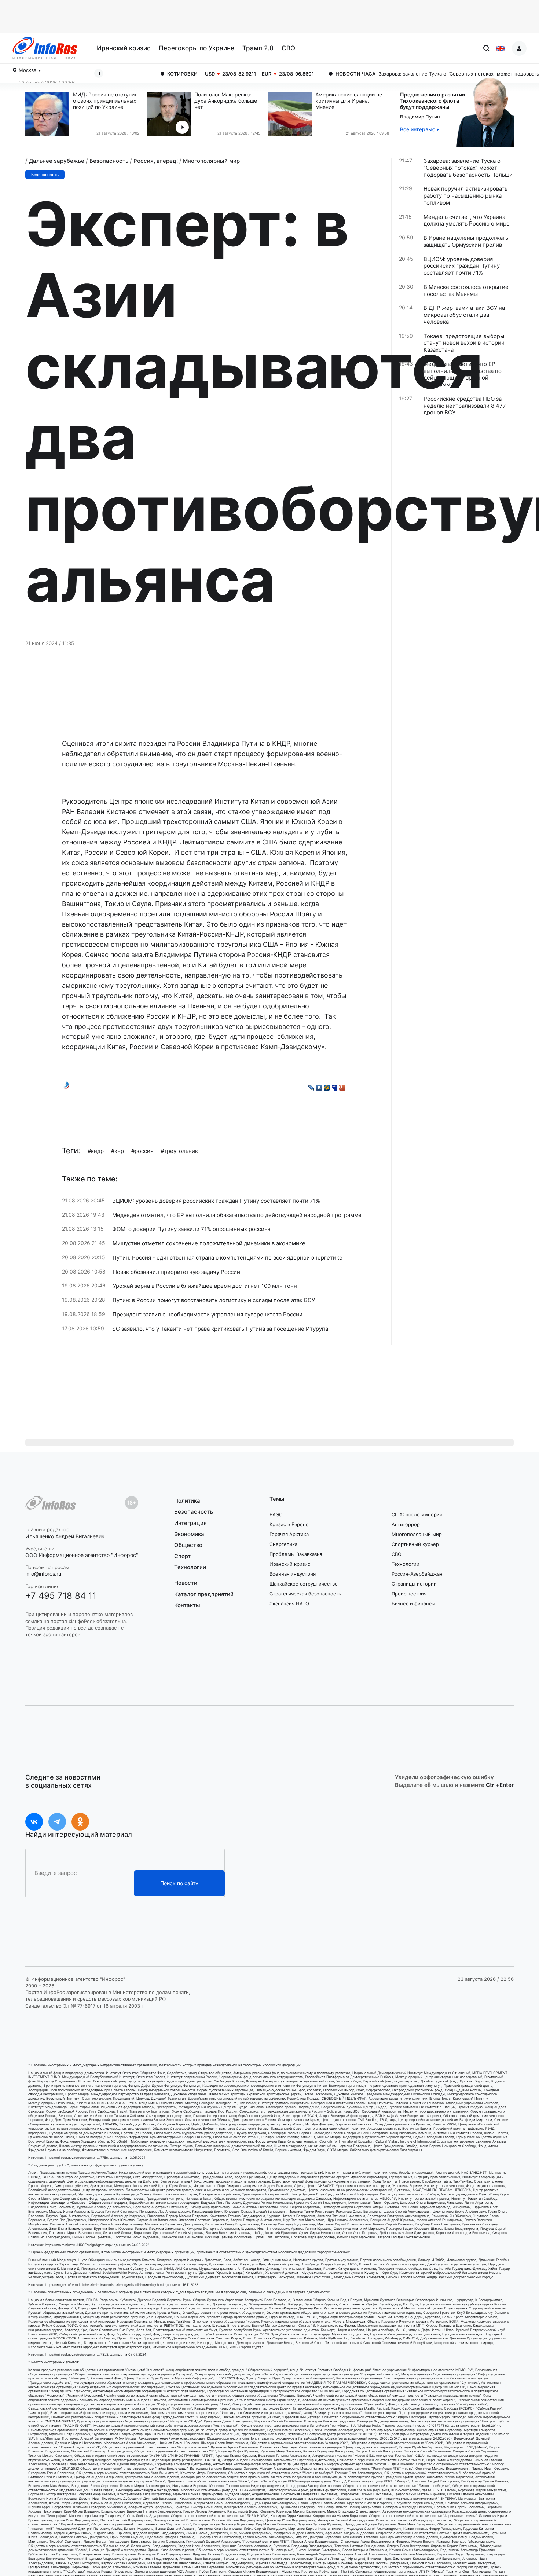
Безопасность (109, 161)
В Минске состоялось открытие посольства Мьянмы (466, 291)
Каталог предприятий (204, 1594)
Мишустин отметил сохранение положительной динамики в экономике (209, 1243)
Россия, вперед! (156, 161)
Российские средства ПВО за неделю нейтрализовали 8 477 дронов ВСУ (465, 406)
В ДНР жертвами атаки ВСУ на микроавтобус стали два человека (464, 315)
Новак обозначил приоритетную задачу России (177, 1272)
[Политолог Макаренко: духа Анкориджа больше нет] (170, 114)
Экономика (189, 1534)
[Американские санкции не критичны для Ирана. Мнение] (291, 114)
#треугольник (179, 1151)
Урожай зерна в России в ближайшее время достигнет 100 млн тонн (205, 1286)
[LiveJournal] (311, 1086)
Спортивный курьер (415, 1544)
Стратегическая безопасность (305, 1594)
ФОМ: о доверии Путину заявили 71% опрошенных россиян (191, 1229)
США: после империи (417, 1514)
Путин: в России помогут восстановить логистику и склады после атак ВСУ (214, 1300)
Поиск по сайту (179, 1883)
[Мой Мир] (327, 1086)
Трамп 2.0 (258, 48)
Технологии (190, 1567)
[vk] (34, 1822)
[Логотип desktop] (45, 48)
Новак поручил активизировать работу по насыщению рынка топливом (465, 196)
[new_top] (66, 1085)
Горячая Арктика (289, 1534)
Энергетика (283, 1544)
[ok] (80, 1822)
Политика (187, 1501)
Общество (188, 1545)
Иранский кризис (124, 48)
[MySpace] (335, 1086)
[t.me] (57, 1822)
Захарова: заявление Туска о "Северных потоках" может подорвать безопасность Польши (414, 74)
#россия (142, 1151)
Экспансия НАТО (289, 1604)
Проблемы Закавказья (296, 1554)
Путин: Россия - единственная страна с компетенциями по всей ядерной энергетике (228, 1258)
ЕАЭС (276, 1514)
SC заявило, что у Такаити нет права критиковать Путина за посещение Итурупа (220, 1329)
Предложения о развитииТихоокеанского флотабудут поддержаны (432, 101)
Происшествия (409, 1594)
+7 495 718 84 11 (61, 1596)
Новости (186, 1583)
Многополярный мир (211, 161)
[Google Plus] (342, 1086)
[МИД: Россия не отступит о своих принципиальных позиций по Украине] (49, 114)
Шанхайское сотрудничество (304, 1584)
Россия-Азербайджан (417, 1574)
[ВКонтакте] (319, 1086)
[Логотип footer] (51, 1503)
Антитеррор (406, 1524)
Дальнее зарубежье (57, 161)
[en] (500, 48)
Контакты (187, 1605)
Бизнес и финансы (413, 1604)
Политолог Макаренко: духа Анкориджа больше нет (226, 101)
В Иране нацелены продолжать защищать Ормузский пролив (466, 241)
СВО (288, 48)
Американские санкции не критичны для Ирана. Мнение (349, 101)
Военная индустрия (293, 1574)
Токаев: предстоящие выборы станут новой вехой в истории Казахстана (464, 343)
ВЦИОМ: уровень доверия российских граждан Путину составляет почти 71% (216, 1201)
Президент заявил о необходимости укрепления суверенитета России (208, 1315)
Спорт (182, 1556)
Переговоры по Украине (197, 48)
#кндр (96, 1151)
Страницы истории (414, 1584)
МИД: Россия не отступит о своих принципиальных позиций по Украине (105, 101)
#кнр (118, 1151)
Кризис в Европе (289, 1524)
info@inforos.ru (43, 1574)
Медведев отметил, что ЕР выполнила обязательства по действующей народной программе (237, 1215)
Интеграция (190, 1523)
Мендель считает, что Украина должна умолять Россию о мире (467, 221)
